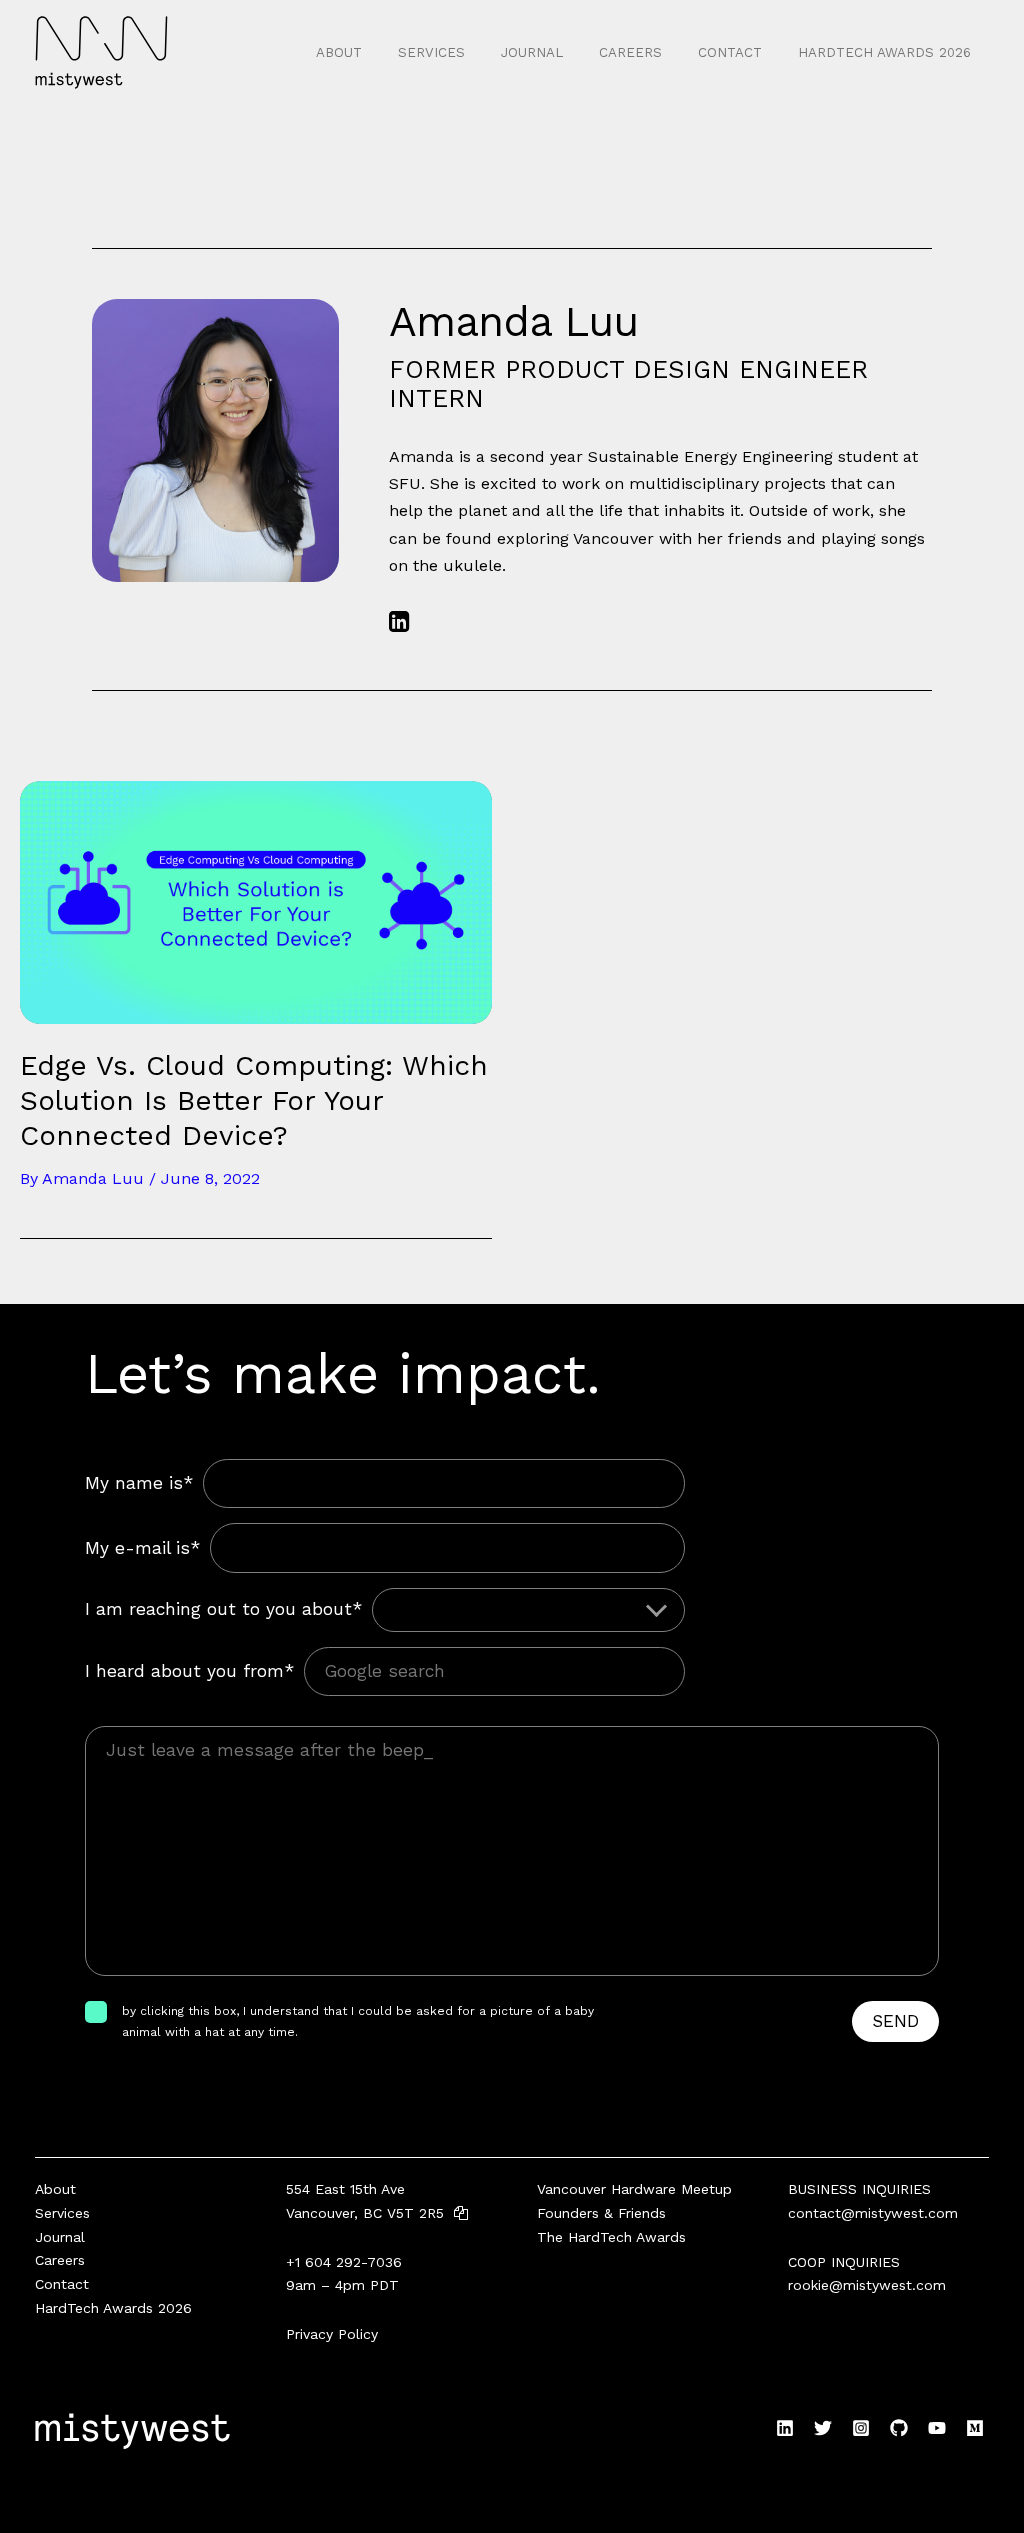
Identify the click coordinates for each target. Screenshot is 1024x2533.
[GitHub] (899, 2428)
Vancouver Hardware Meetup (634, 2189)
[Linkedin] (785, 2428)
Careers (630, 52)
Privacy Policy (332, 2334)
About (339, 52)
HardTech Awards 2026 (884, 52)
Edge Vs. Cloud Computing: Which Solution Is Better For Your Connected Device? (254, 1100)
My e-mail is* (142, 1548)
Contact (730, 52)
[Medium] (975, 2428)
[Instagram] (861, 2428)
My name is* (139, 1483)
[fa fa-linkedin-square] (399, 621)
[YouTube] (937, 2428)
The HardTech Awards (611, 2237)
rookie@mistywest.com (867, 2285)
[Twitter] (823, 2428)
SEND (895, 2021)
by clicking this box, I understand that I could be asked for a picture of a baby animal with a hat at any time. (358, 2021)
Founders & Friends (601, 2213)
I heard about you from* (189, 1671)
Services (431, 52)
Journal (532, 52)
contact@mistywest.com (873, 2213)
